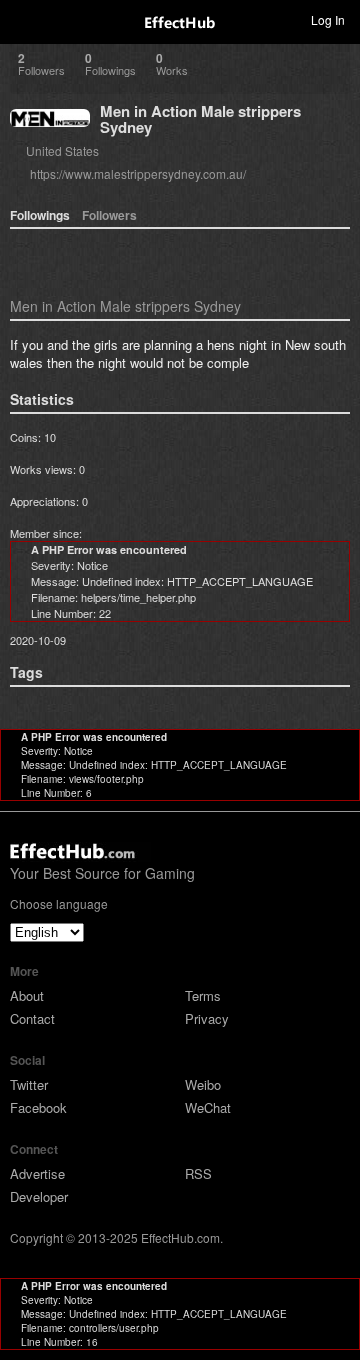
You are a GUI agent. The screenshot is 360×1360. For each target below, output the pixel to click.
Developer (39, 1196)
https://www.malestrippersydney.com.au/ (138, 173)
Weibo (203, 1084)
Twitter (29, 1084)
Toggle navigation (24, 19)
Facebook (38, 1107)
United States (62, 150)
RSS (198, 1173)
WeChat (208, 1107)
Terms (203, 995)
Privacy (207, 1018)
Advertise (37, 1173)
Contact (32, 1018)
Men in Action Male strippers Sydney (200, 119)
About (27, 995)
